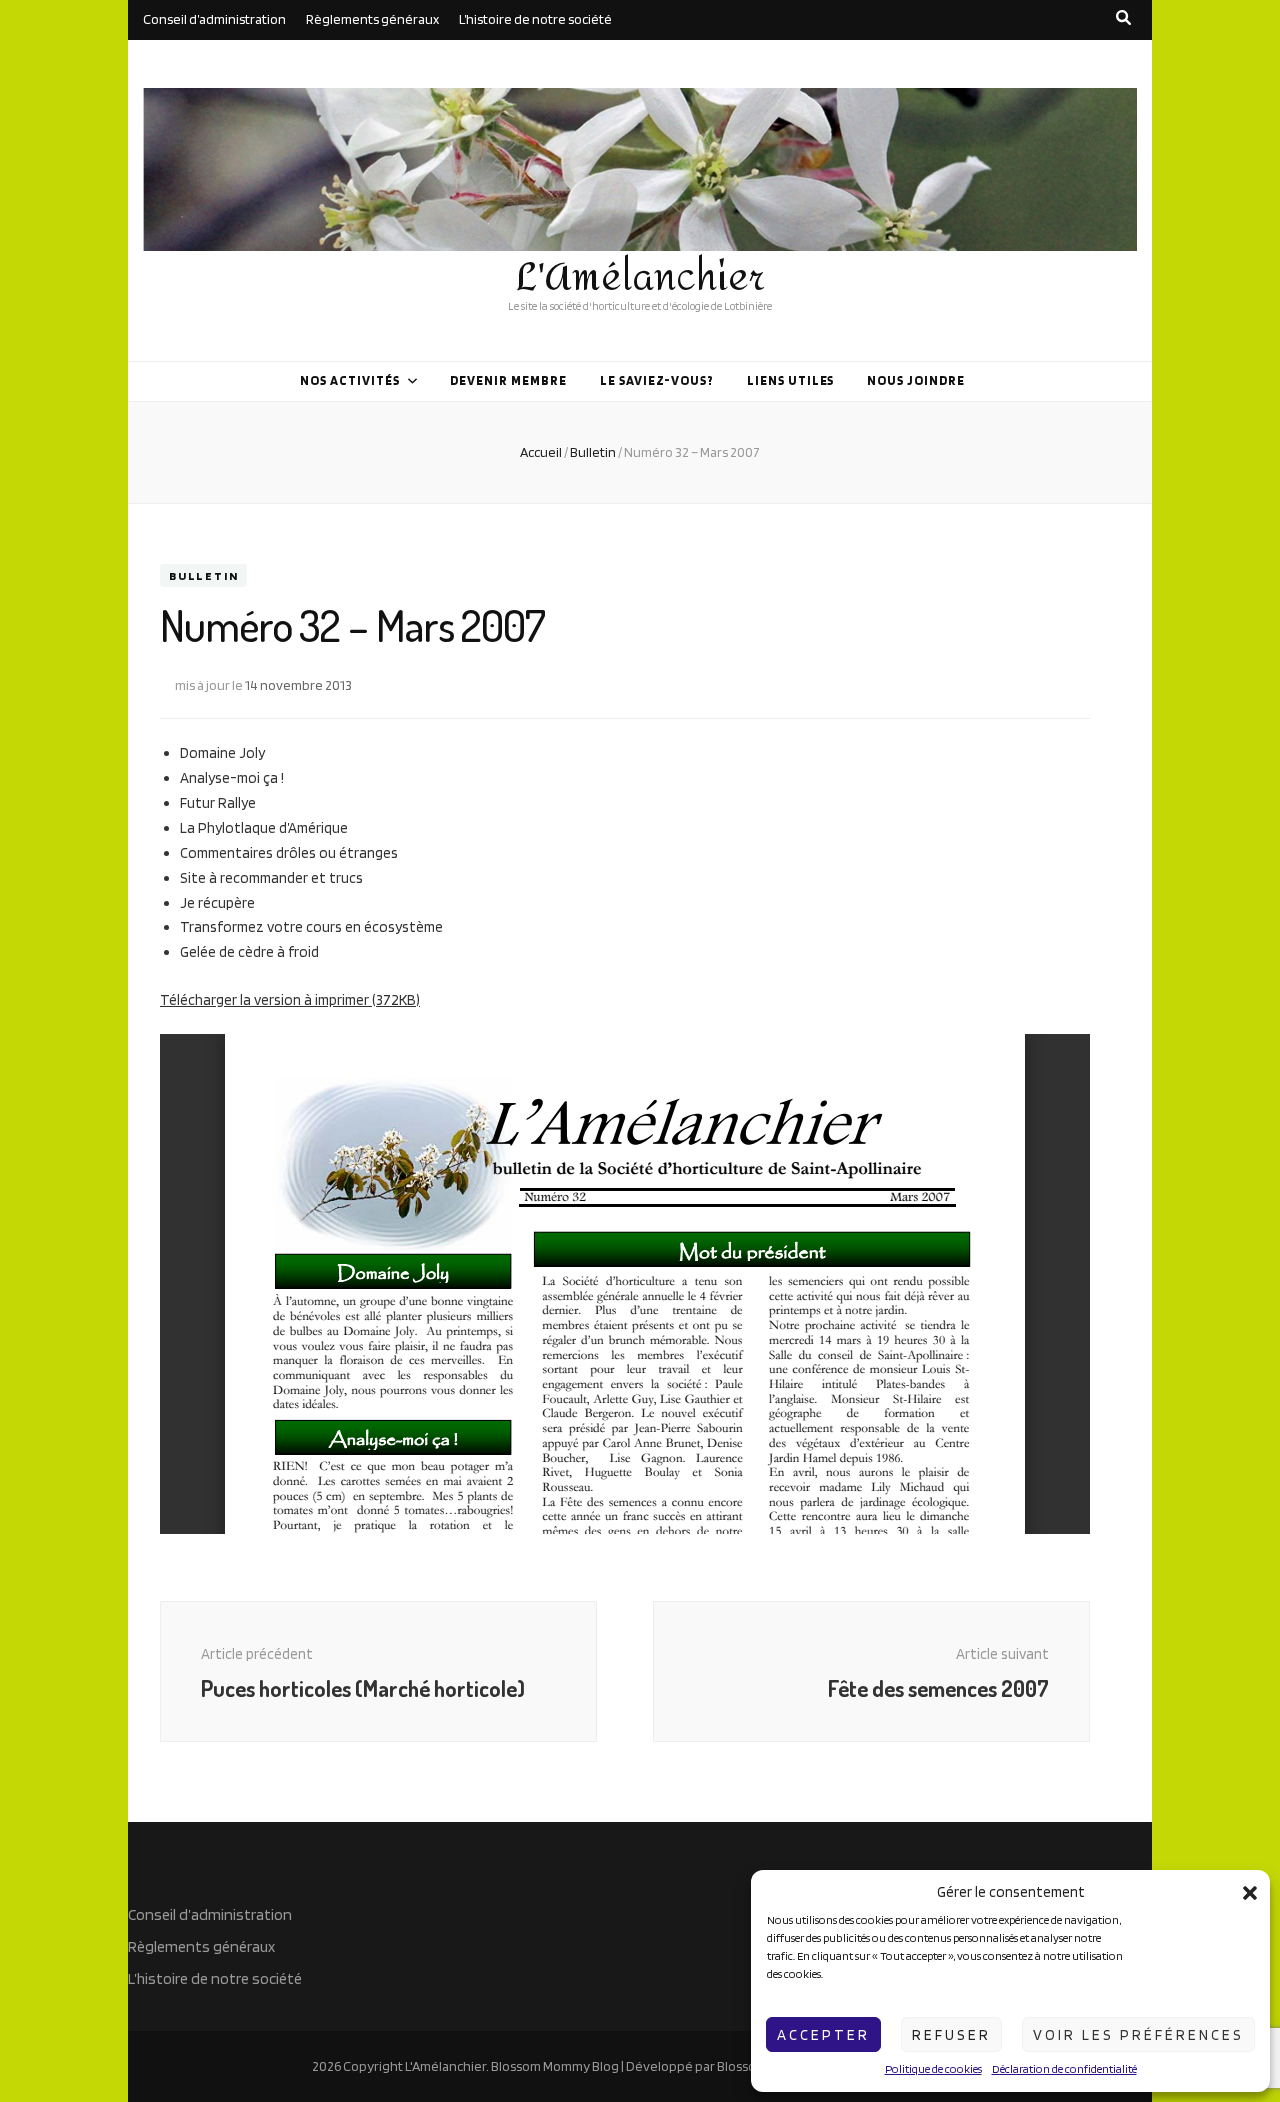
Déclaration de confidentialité (1064, 2068)
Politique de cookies (933, 2068)
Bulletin (203, 575)
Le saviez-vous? (657, 380)
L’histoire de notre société (535, 19)
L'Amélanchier (640, 278)
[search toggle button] (1123, 18)
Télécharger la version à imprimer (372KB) (290, 1000)
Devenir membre (508, 380)
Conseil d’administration (214, 19)
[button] (1250, 1893)
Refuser (951, 2035)
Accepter (823, 2035)
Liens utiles (791, 380)
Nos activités (350, 380)
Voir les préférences (1138, 2035)
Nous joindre (916, 380)
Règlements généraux (372, 19)
